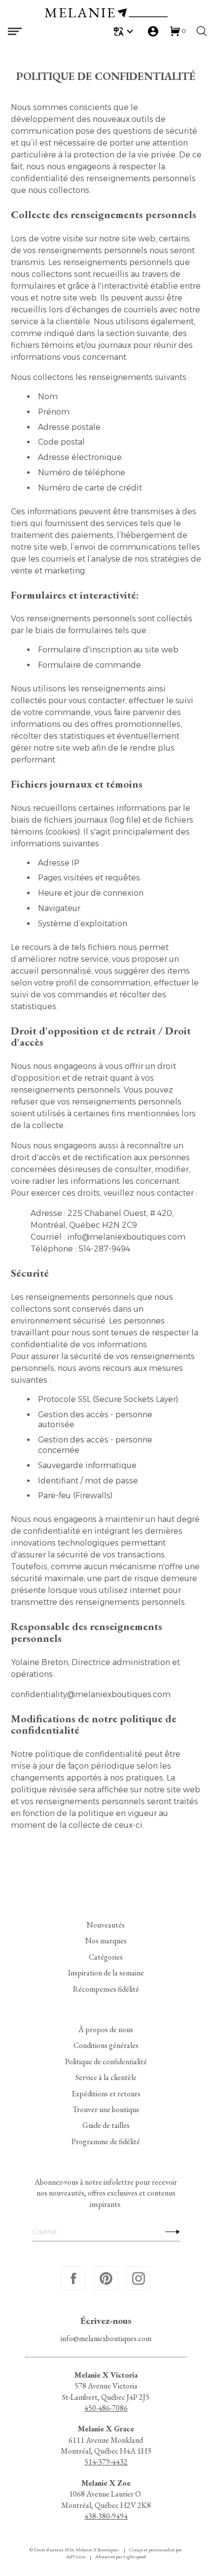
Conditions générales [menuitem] (106, 2046)
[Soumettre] (170, 2232)
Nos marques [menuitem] (106, 1941)
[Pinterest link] (106, 2278)
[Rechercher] (202, 31)
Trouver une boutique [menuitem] (106, 2109)
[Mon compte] (153, 31)
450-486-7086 (106, 2408)
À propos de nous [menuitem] (106, 2029)
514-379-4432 (106, 2462)
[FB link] (73, 2278)
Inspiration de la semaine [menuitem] (106, 1973)
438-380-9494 (106, 2516)
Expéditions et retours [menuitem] (106, 2094)
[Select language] (125, 31)
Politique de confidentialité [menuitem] (106, 2062)
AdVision (76, 2557)
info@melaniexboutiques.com (106, 2339)
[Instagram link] (139, 2278)
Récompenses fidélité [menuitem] (106, 1989)
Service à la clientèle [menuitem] (106, 2077)
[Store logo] (106, 14)
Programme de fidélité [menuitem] (106, 2141)
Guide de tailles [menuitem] (106, 2126)
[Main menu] (15, 31)
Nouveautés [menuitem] (106, 1925)
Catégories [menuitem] (106, 1957)
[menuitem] (125, 31)
